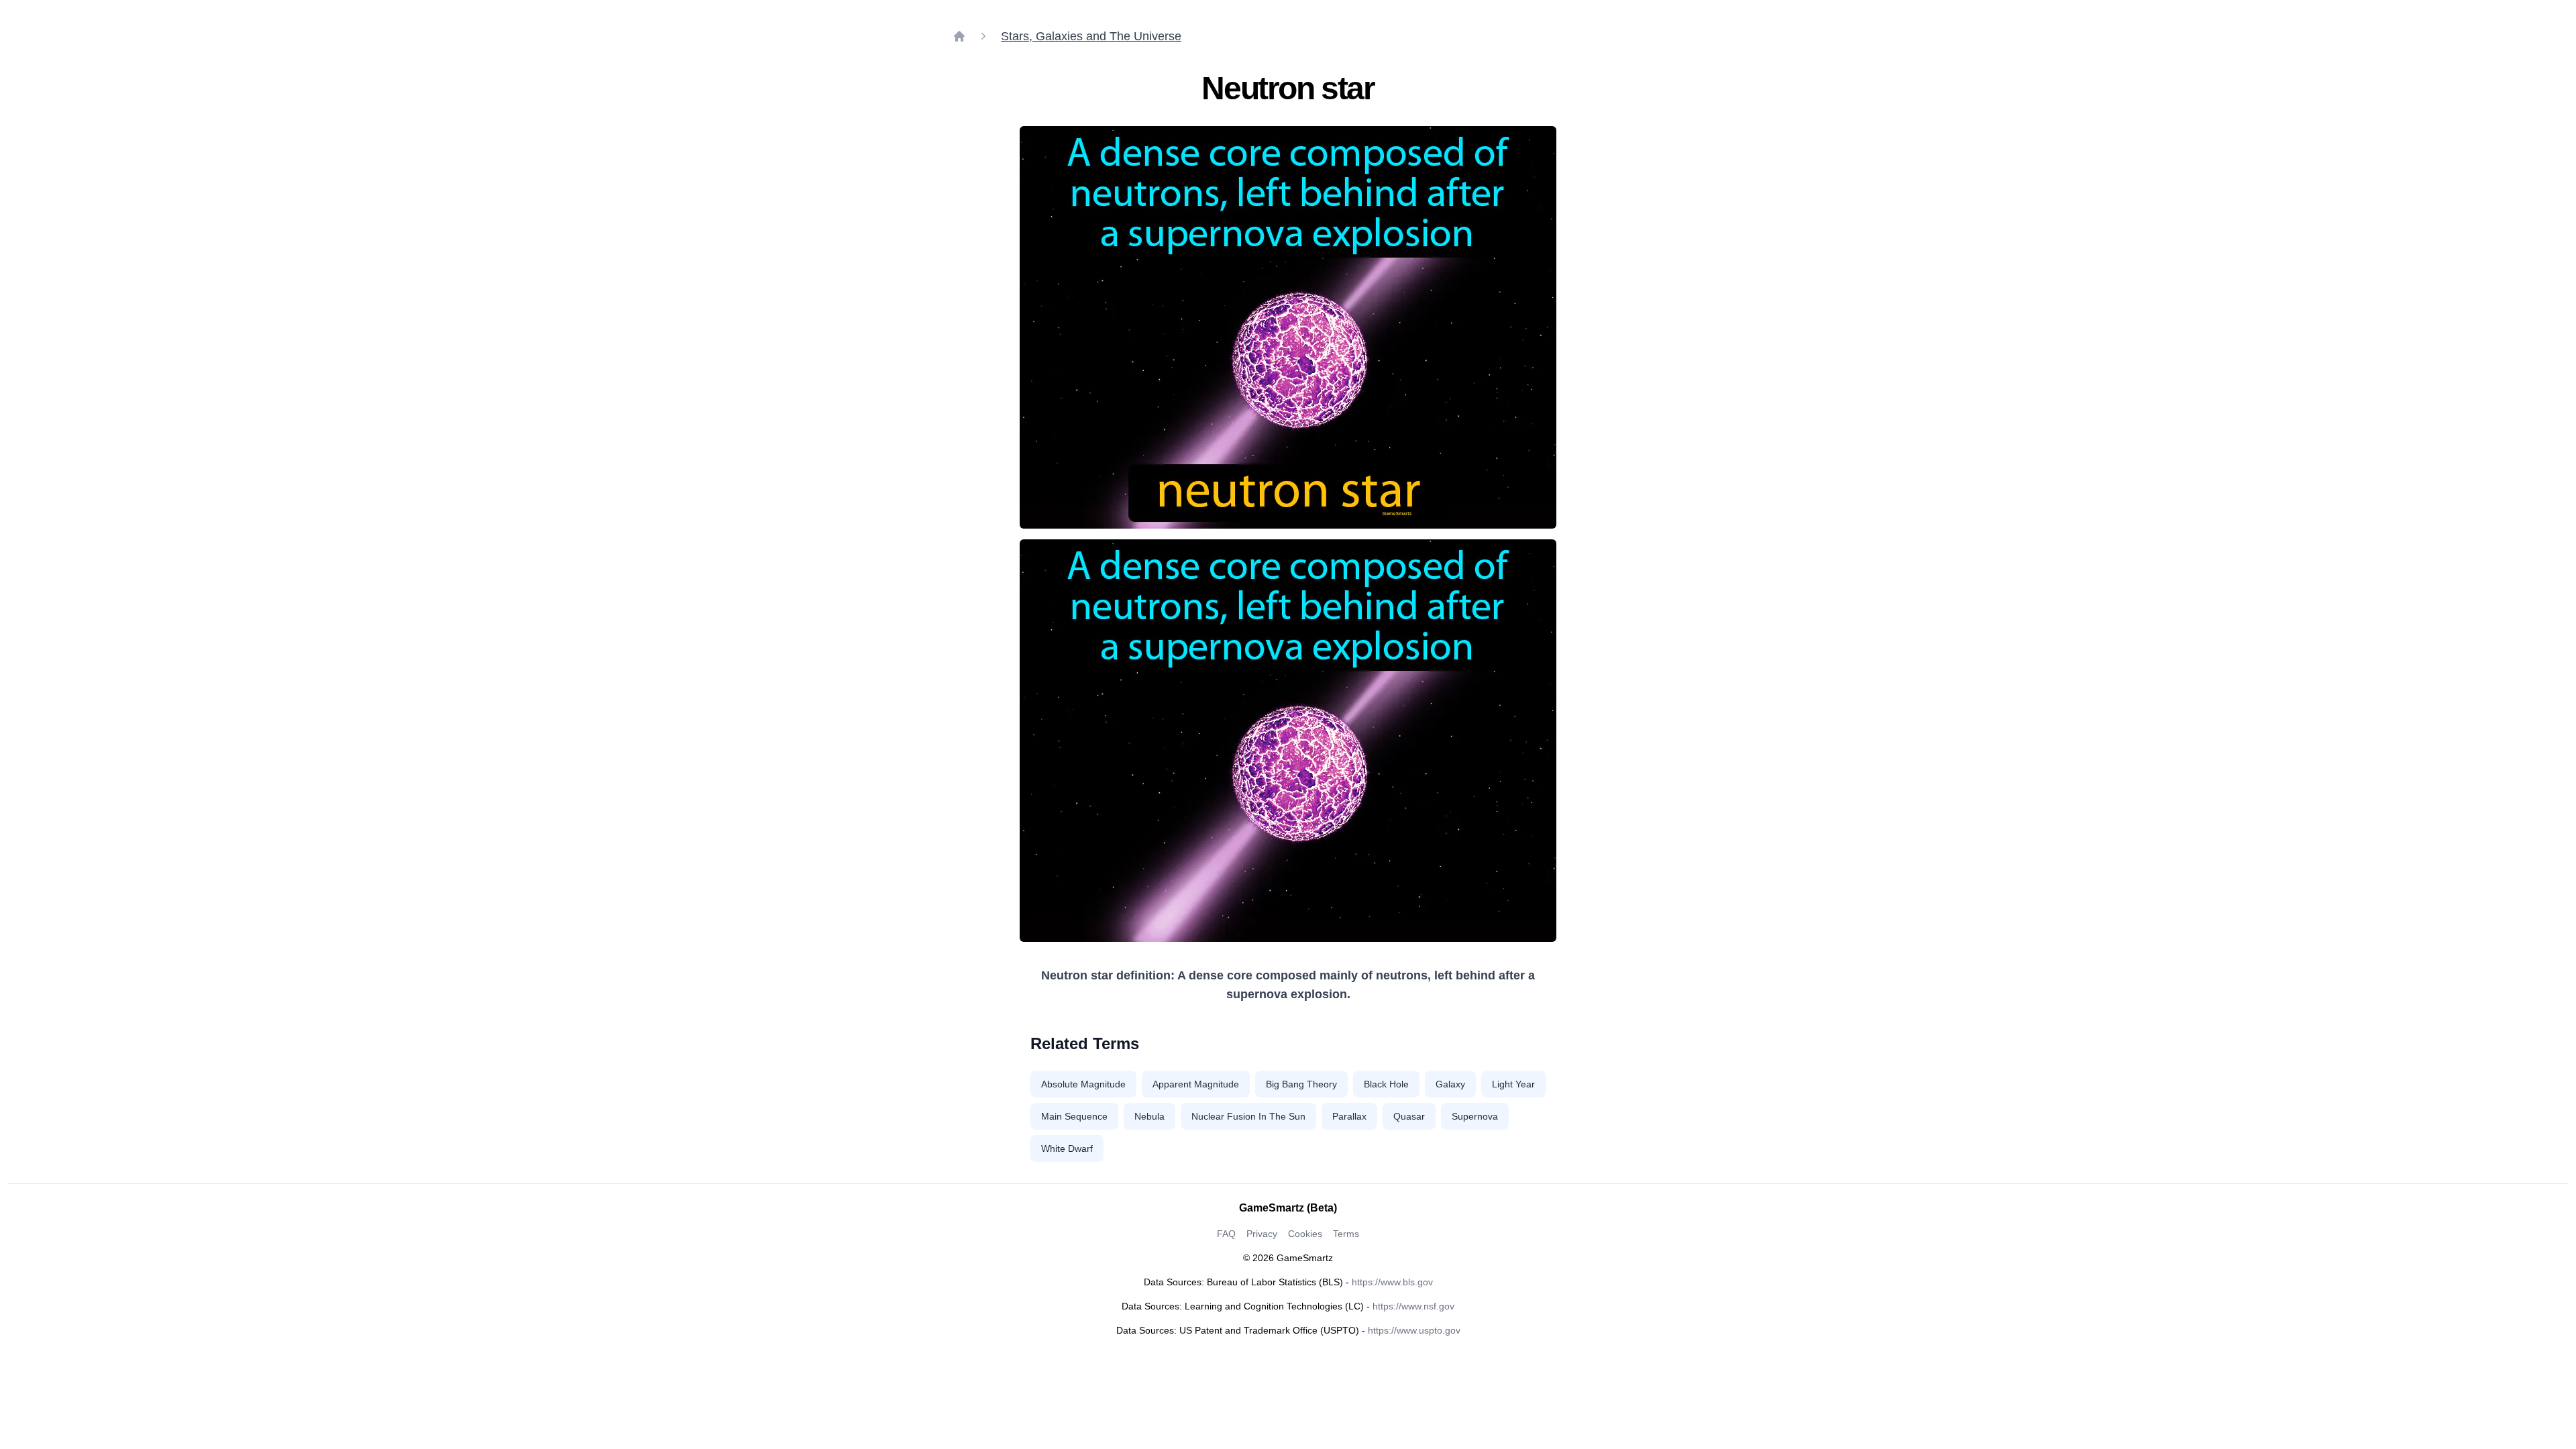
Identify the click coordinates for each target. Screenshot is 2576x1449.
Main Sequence (1074, 1116)
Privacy (1262, 1234)
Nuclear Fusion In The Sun (1248, 1116)
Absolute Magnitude (1083, 1084)
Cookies (1305, 1234)
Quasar (1409, 1116)
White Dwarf (1067, 1148)
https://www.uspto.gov (1414, 1330)
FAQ (1226, 1234)
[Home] (959, 36)
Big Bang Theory (1301, 1084)
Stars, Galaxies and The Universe (1091, 36)
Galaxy (1450, 1084)
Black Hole (1386, 1084)
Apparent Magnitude (1196, 1084)
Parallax (1349, 1116)
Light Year (1513, 1084)
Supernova (1475, 1116)
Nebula (1149, 1116)
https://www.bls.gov (1392, 1282)
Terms (1346, 1234)
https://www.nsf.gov (1413, 1306)
